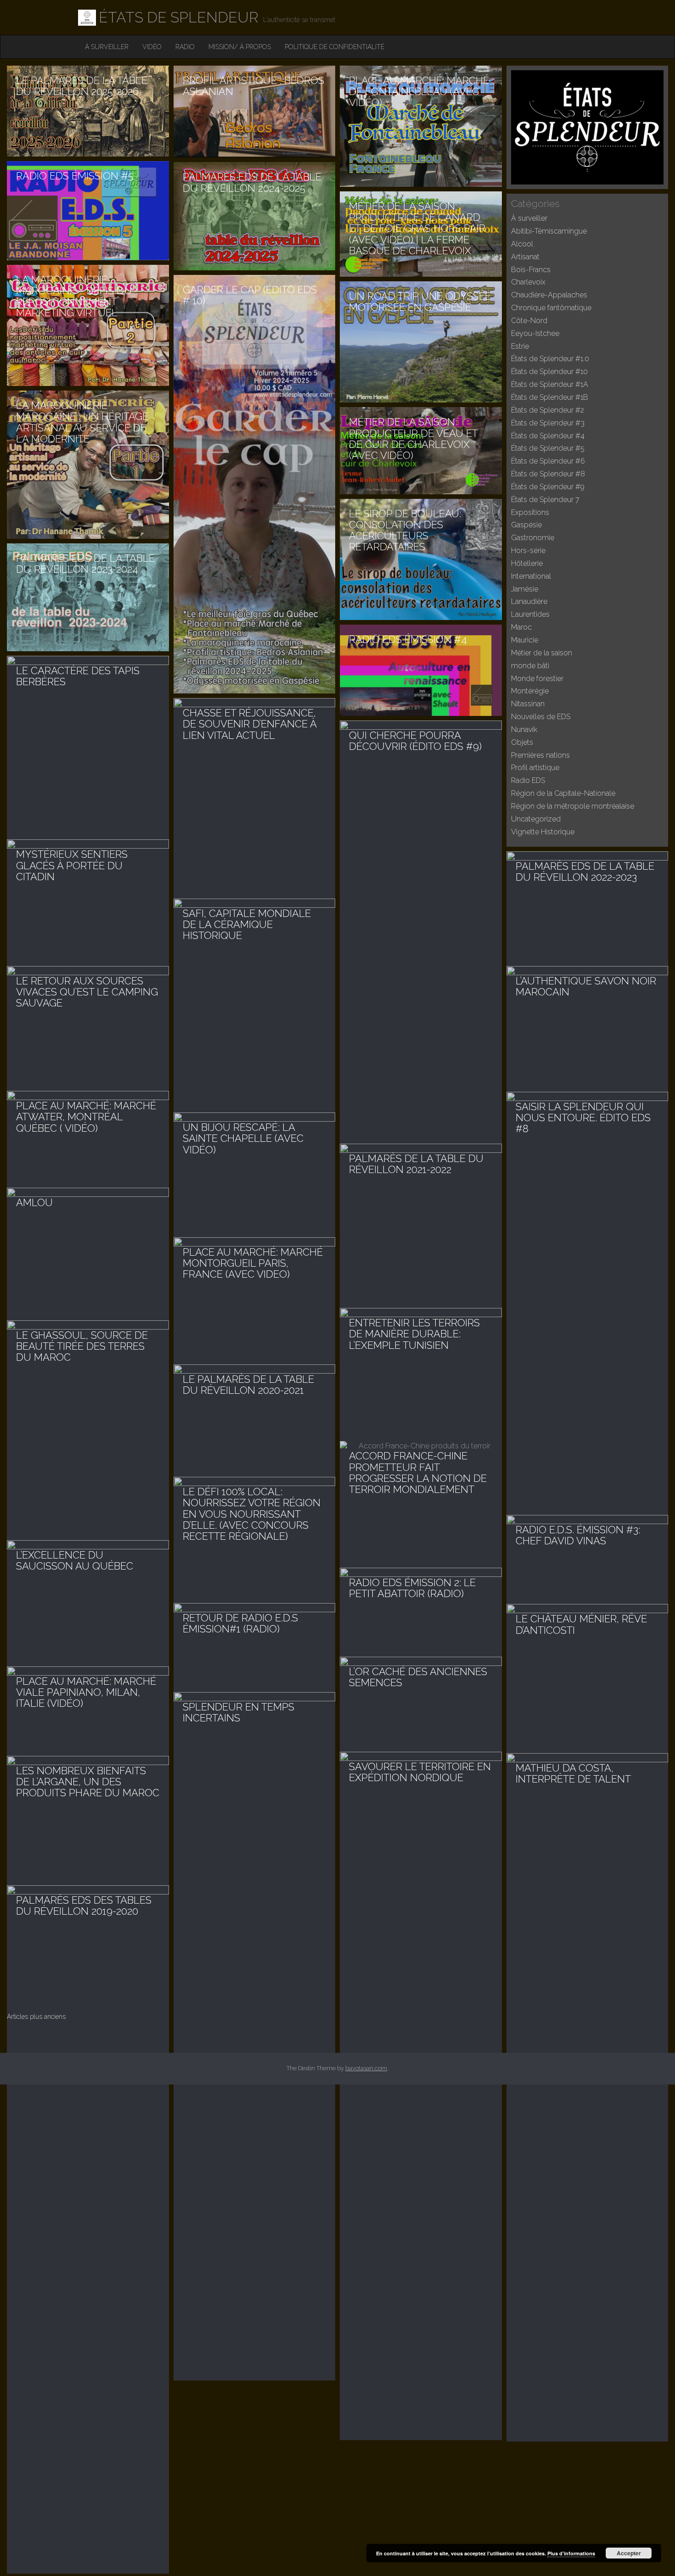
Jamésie (525, 589)
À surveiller (107, 47)
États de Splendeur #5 (548, 448)
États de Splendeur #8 (548, 474)
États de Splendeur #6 (548, 461)
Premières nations (540, 755)
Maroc (521, 627)
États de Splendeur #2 (548, 410)
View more (88, 111)
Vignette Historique (543, 832)
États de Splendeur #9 (548, 487)
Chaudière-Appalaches (549, 295)
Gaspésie (526, 525)
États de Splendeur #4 (548, 436)
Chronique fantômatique (551, 308)
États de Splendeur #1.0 (550, 359)
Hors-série (528, 550)
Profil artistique (535, 768)
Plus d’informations (571, 2553)
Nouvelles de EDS (541, 717)
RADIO (185, 47)
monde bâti (530, 666)
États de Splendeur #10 (549, 372)
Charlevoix (528, 282)
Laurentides (530, 614)
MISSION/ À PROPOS (240, 47)
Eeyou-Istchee (535, 333)
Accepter (629, 2553)
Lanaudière (529, 601)
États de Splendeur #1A (550, 384)
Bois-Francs (531, 270)
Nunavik (524, 729)
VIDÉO (152, 47)
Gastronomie (533, 538)
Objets (522, 742)
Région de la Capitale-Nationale (563, 793)
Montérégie (530, 691)
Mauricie (525, 640)
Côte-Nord (529, 321)
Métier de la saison (542, 653)
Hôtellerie (527, 563)
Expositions (530, 512)
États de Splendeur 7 (545, 500)
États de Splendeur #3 (548, 423)
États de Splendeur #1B (550, 397)
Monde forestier (537, 679)
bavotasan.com (366, 2068)
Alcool (522, 244)
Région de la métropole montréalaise (573, 806)
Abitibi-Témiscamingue (549, 231)
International (531, 576)
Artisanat (525, 257)
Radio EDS (528, 780)
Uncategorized (536, 819)
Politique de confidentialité (335, 47)
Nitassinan (528, 704)
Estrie (520, 346)
